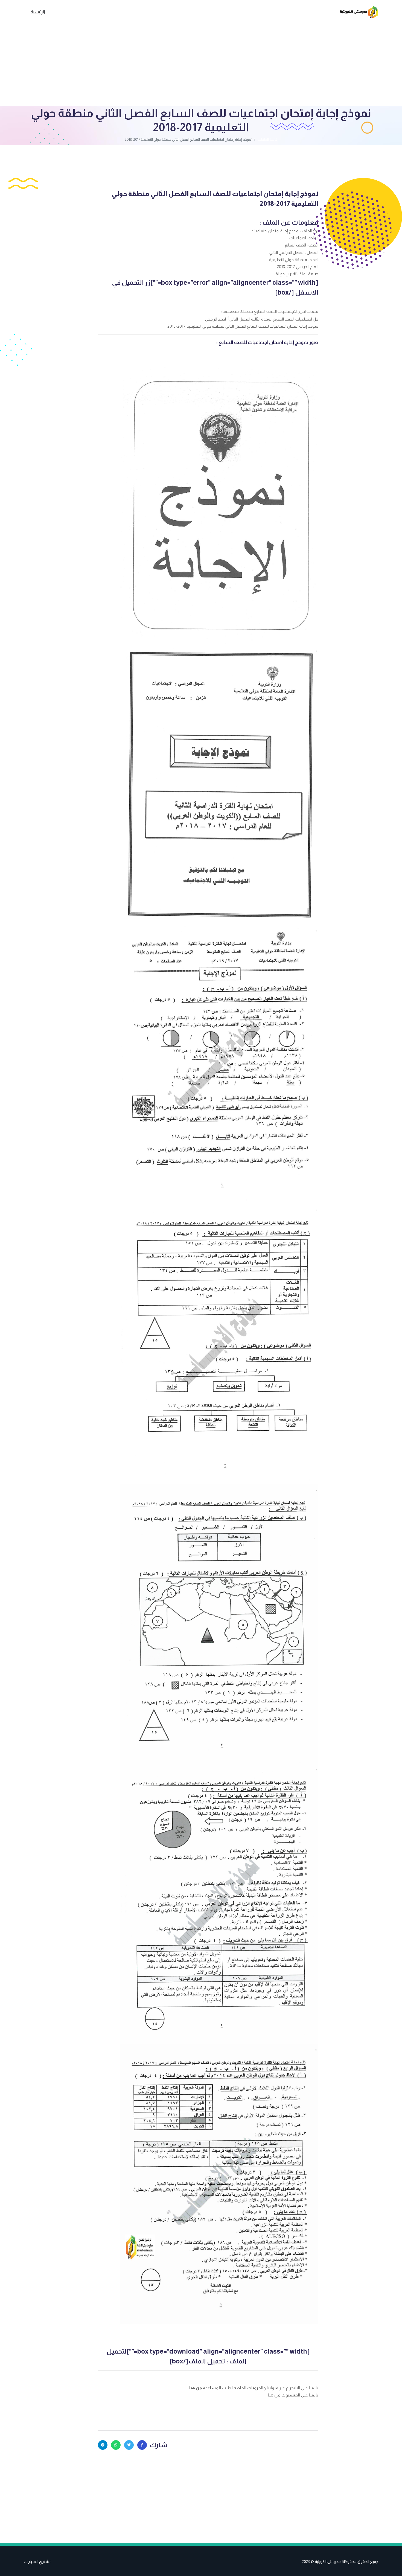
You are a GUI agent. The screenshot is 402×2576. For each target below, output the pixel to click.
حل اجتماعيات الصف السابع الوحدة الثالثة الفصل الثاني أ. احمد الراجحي (262, 319)
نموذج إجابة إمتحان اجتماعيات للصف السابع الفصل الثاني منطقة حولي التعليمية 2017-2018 (215, 199)
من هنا (196, 2388)
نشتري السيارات (37, 2561)
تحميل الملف (207, 2361)
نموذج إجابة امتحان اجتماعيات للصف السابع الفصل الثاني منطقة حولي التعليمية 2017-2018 (243, 326)
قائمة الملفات (268, 139)
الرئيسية (38, 12)
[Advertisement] (201, 65)
